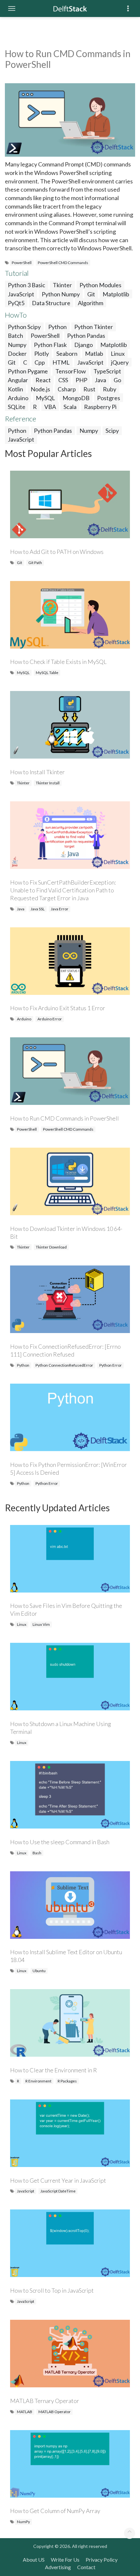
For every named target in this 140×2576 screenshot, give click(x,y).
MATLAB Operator (55, 2412)
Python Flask (50, 345)
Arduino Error (50, 1019)
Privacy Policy (102, 2560)
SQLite (17, 407)
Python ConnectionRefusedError (64, 1365)
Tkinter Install (48, 783)
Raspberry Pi (100, 407)
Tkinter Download (51, 1247)
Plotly (42, 353)
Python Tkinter (94, 327)
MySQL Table (47, 673)
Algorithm (91, 303)
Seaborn (67, 353)
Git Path (35, 563)
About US (34, 2560)
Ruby (110, 389)
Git (91, 294)
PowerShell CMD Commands (63, 263)
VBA (50, 407)
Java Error (60, 909)
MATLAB (25, 2412)
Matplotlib (116, 294)
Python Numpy (61, 294)
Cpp (40, 362)
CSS (63, 380)
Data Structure (51, 303)
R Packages (67, 2081)
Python (57, 327)
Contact (86, 2567)
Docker (17, 353)
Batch (15, 336)
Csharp (67, 389)
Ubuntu (39, 1971)
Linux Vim (41, 1624)
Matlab (94, 353)
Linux (118, 353)
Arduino (18, 398)
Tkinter (62, 285)
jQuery (120, 362)
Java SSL (38, 909)
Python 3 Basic (27, 285)
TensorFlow (71, 371)
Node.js (40, 389)
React (43, 380)
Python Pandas (86, 336)
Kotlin (15, 389)
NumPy (23, 2522)
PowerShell (22, 263)
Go (117, 380)
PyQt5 (16, 303)
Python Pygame (28, 371)
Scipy (112, 431)
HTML (61, 362)
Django (84, 345)
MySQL (45, 398)
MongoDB (76, 398)
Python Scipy (24, 327)
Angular (18, 380)
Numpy (17, 345)
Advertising (58, 2567)
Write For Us (65, 2560)
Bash (37, 1853)
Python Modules (100, 285)
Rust (89, 389)
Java (100, 380)
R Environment (38, 2081)
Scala (70, 407)
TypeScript (107, 371)
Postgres (109, 398)
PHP (81, 380)
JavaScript (21, 294)
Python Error (111, 1365)
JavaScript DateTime (58, 2191)
